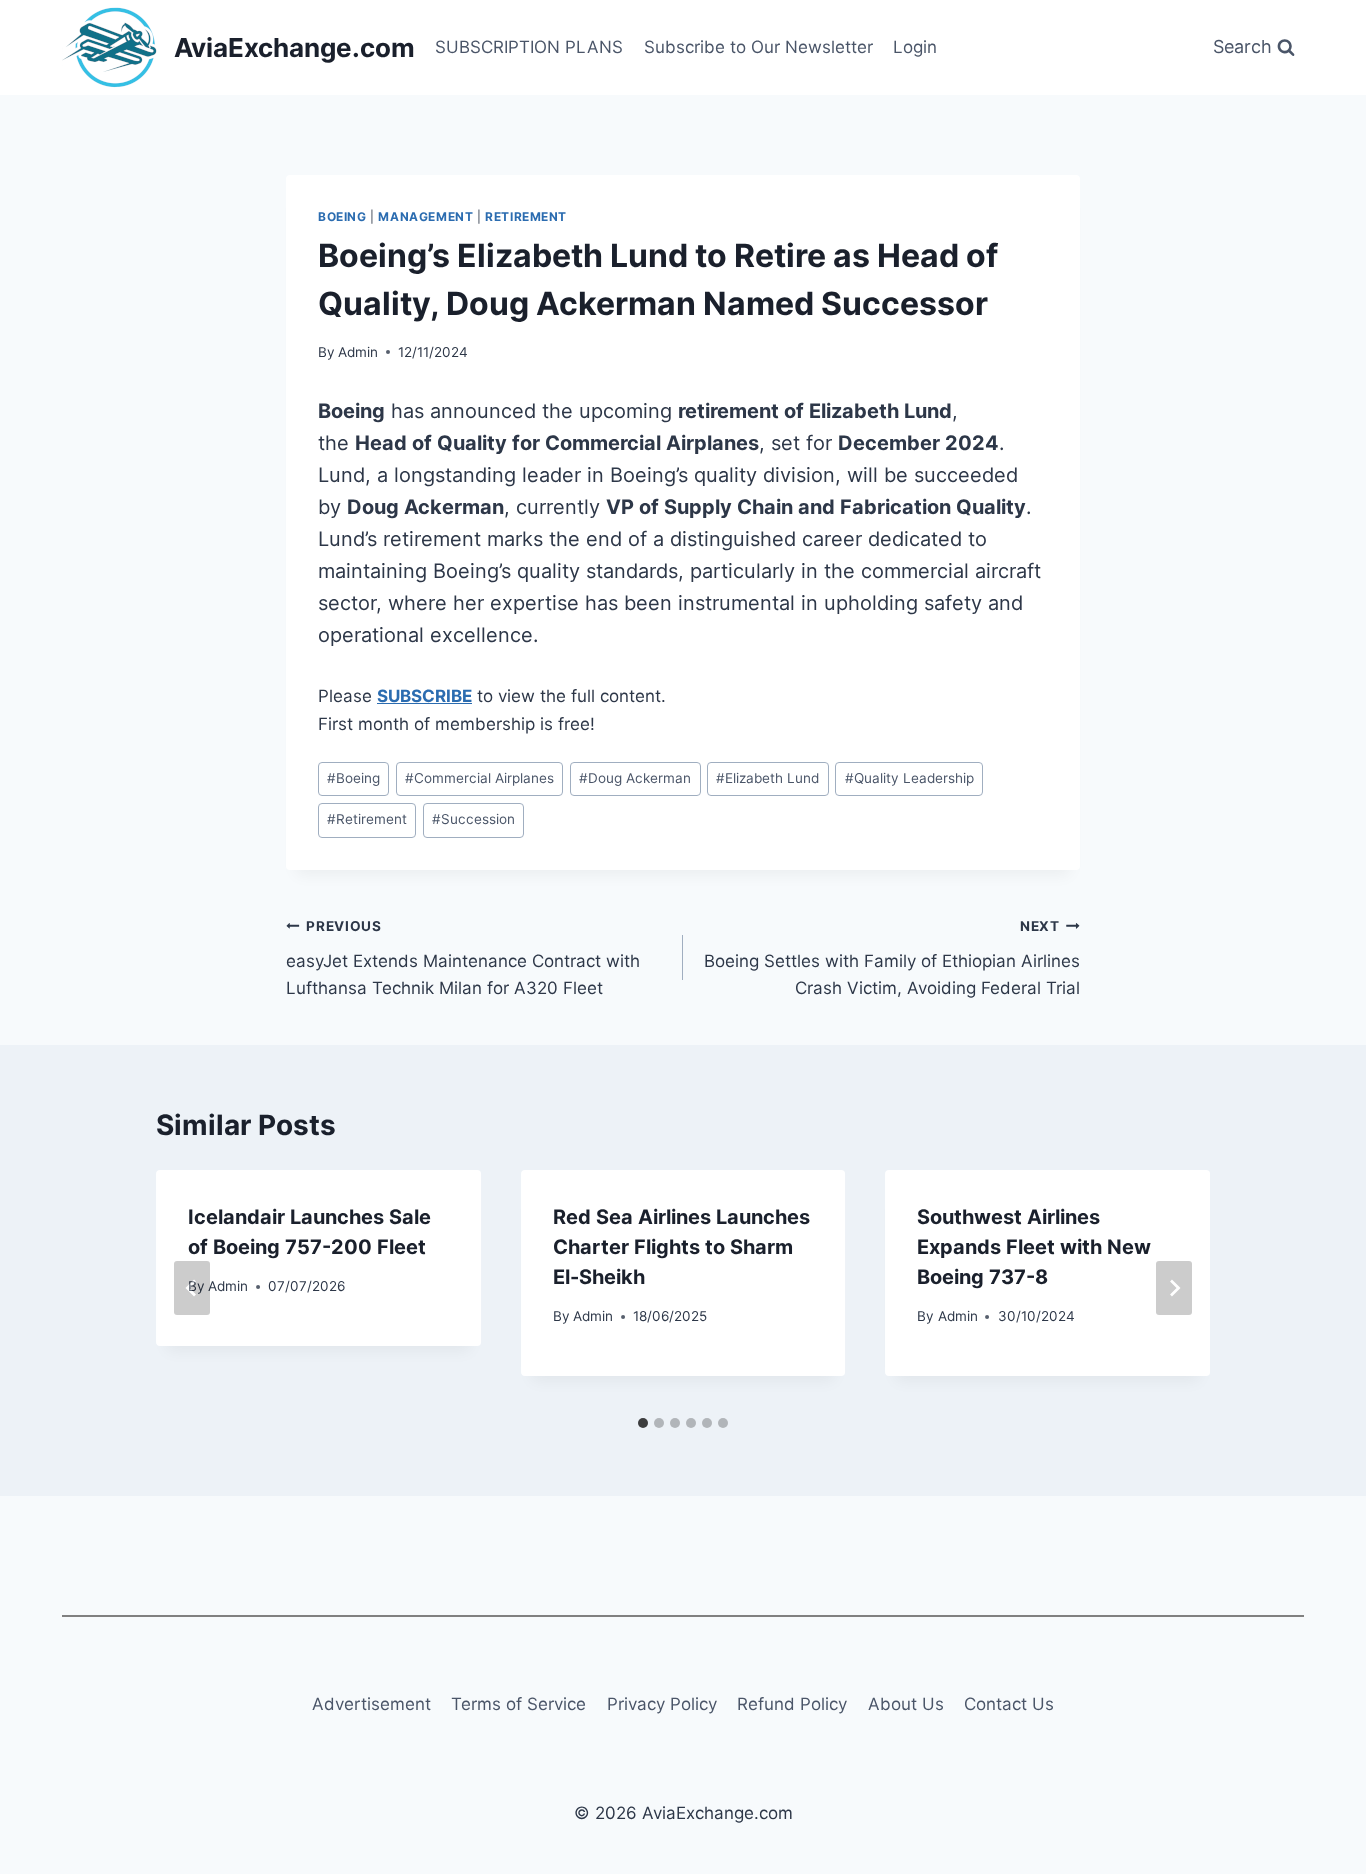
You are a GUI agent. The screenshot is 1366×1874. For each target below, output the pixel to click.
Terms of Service (518, 1704)
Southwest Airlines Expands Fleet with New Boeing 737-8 (1034, 1247)
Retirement (526, 216)
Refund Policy (792, 1704)
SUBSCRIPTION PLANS (529, 47)
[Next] (1174, 1288)
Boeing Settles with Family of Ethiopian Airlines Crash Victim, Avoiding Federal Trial (892, 958)
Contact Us (1009, 1704)
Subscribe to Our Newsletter (758, 47)
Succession (473, 819)
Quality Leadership (909, 778)
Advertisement (371, 1704)
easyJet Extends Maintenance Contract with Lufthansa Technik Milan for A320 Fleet (463, 958)
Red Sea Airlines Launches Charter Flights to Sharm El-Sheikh (681, 1247)
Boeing (342, 216)
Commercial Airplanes (479, 778)
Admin (358, 352)
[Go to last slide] (192, 1288)
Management (425, 216)
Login (915, 47)
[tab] (643, 1423)
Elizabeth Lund (767, 778)
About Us (906, 1704)
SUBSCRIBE (424, 696)
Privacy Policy (662, 1704)
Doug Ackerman (635, 778)
